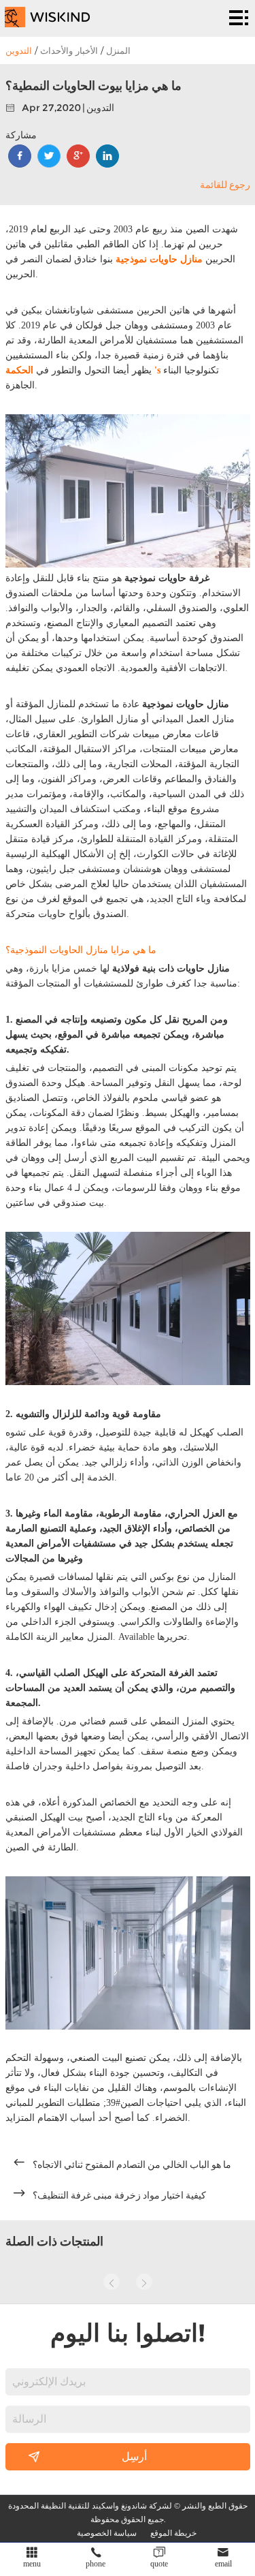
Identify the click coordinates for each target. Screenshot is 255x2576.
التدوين (19, 50)
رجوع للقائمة (225, 185)
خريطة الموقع (173, 2532)
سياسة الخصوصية (107, 2532)
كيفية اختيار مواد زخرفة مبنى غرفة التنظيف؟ (119, 2195)
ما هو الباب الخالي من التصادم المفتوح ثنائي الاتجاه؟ (132, 2164)
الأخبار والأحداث (69, 50)
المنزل (118, 50)
